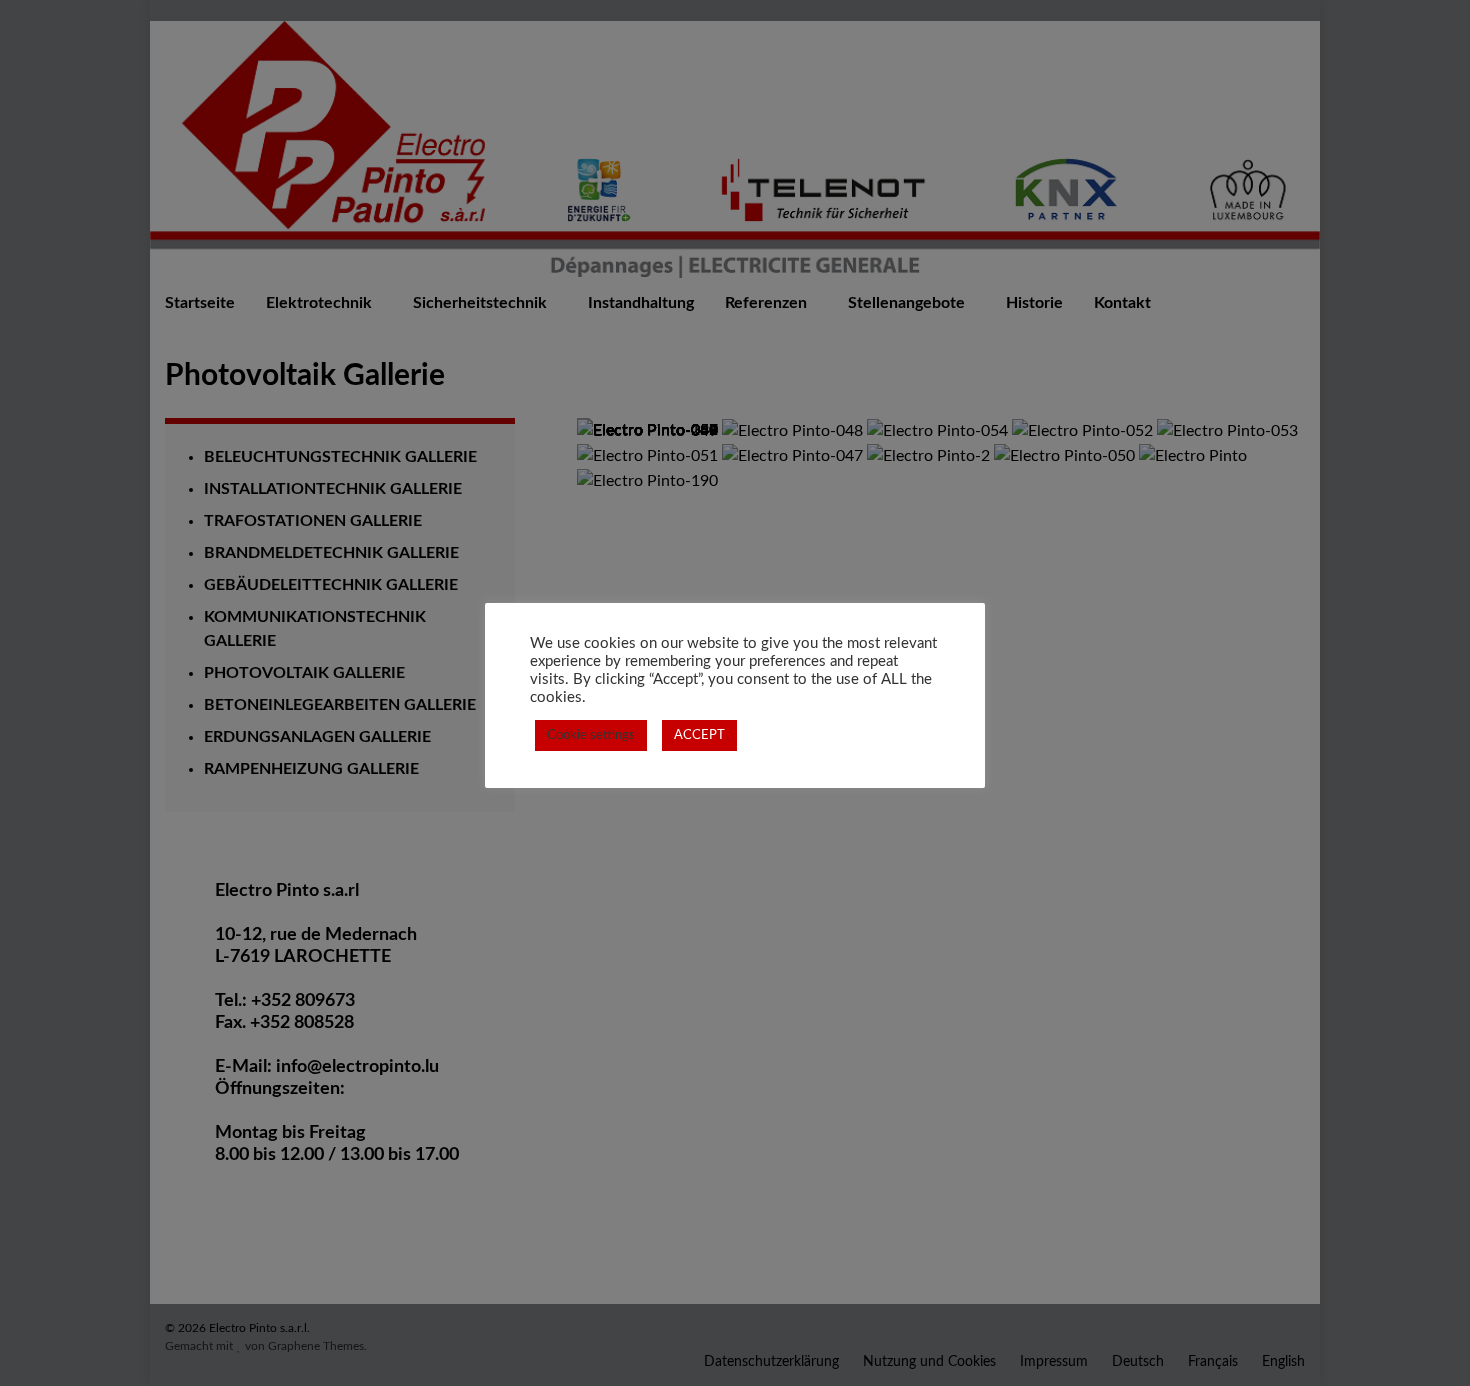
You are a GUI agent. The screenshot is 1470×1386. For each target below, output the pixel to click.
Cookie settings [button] (591, 735)
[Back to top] (1425, 1341)
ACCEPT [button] (699, 735)
